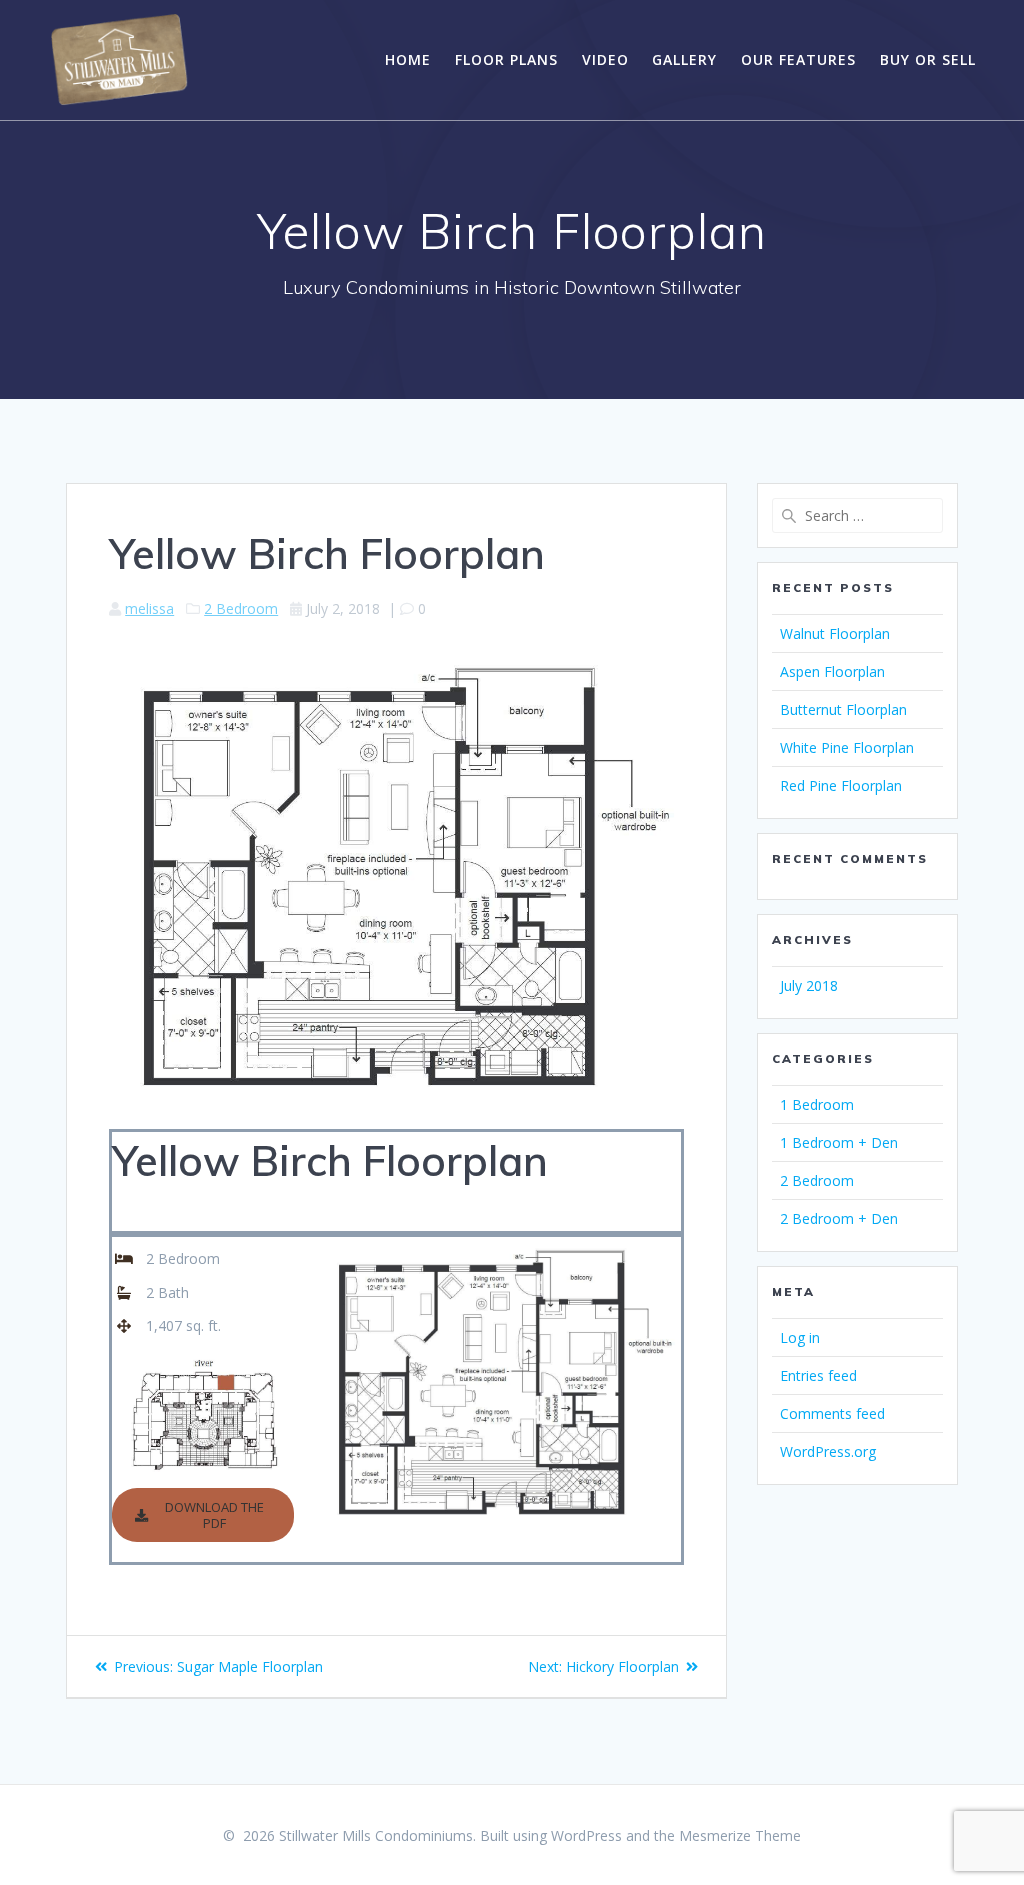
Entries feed (818, 1375)
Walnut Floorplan (835, 633)
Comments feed (832, 1413)
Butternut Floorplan (843, 709)
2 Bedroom (241, 608)
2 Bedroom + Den (839, 1218)
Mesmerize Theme (740, 1835)
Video (605, 59)
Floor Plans (506, 59)
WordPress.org (828, 1451)
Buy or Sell (928, 59)
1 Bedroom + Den (839, 1142)
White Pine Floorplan (847, 747)
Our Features (798, 59)
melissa (149, 608)
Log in (800, 1337)
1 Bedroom (817, 1104)
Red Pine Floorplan (841, 785)
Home (408, 59)
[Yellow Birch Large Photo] (499, 1243)
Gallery (684, 59)
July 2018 (809, 985)
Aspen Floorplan (832, 671)
